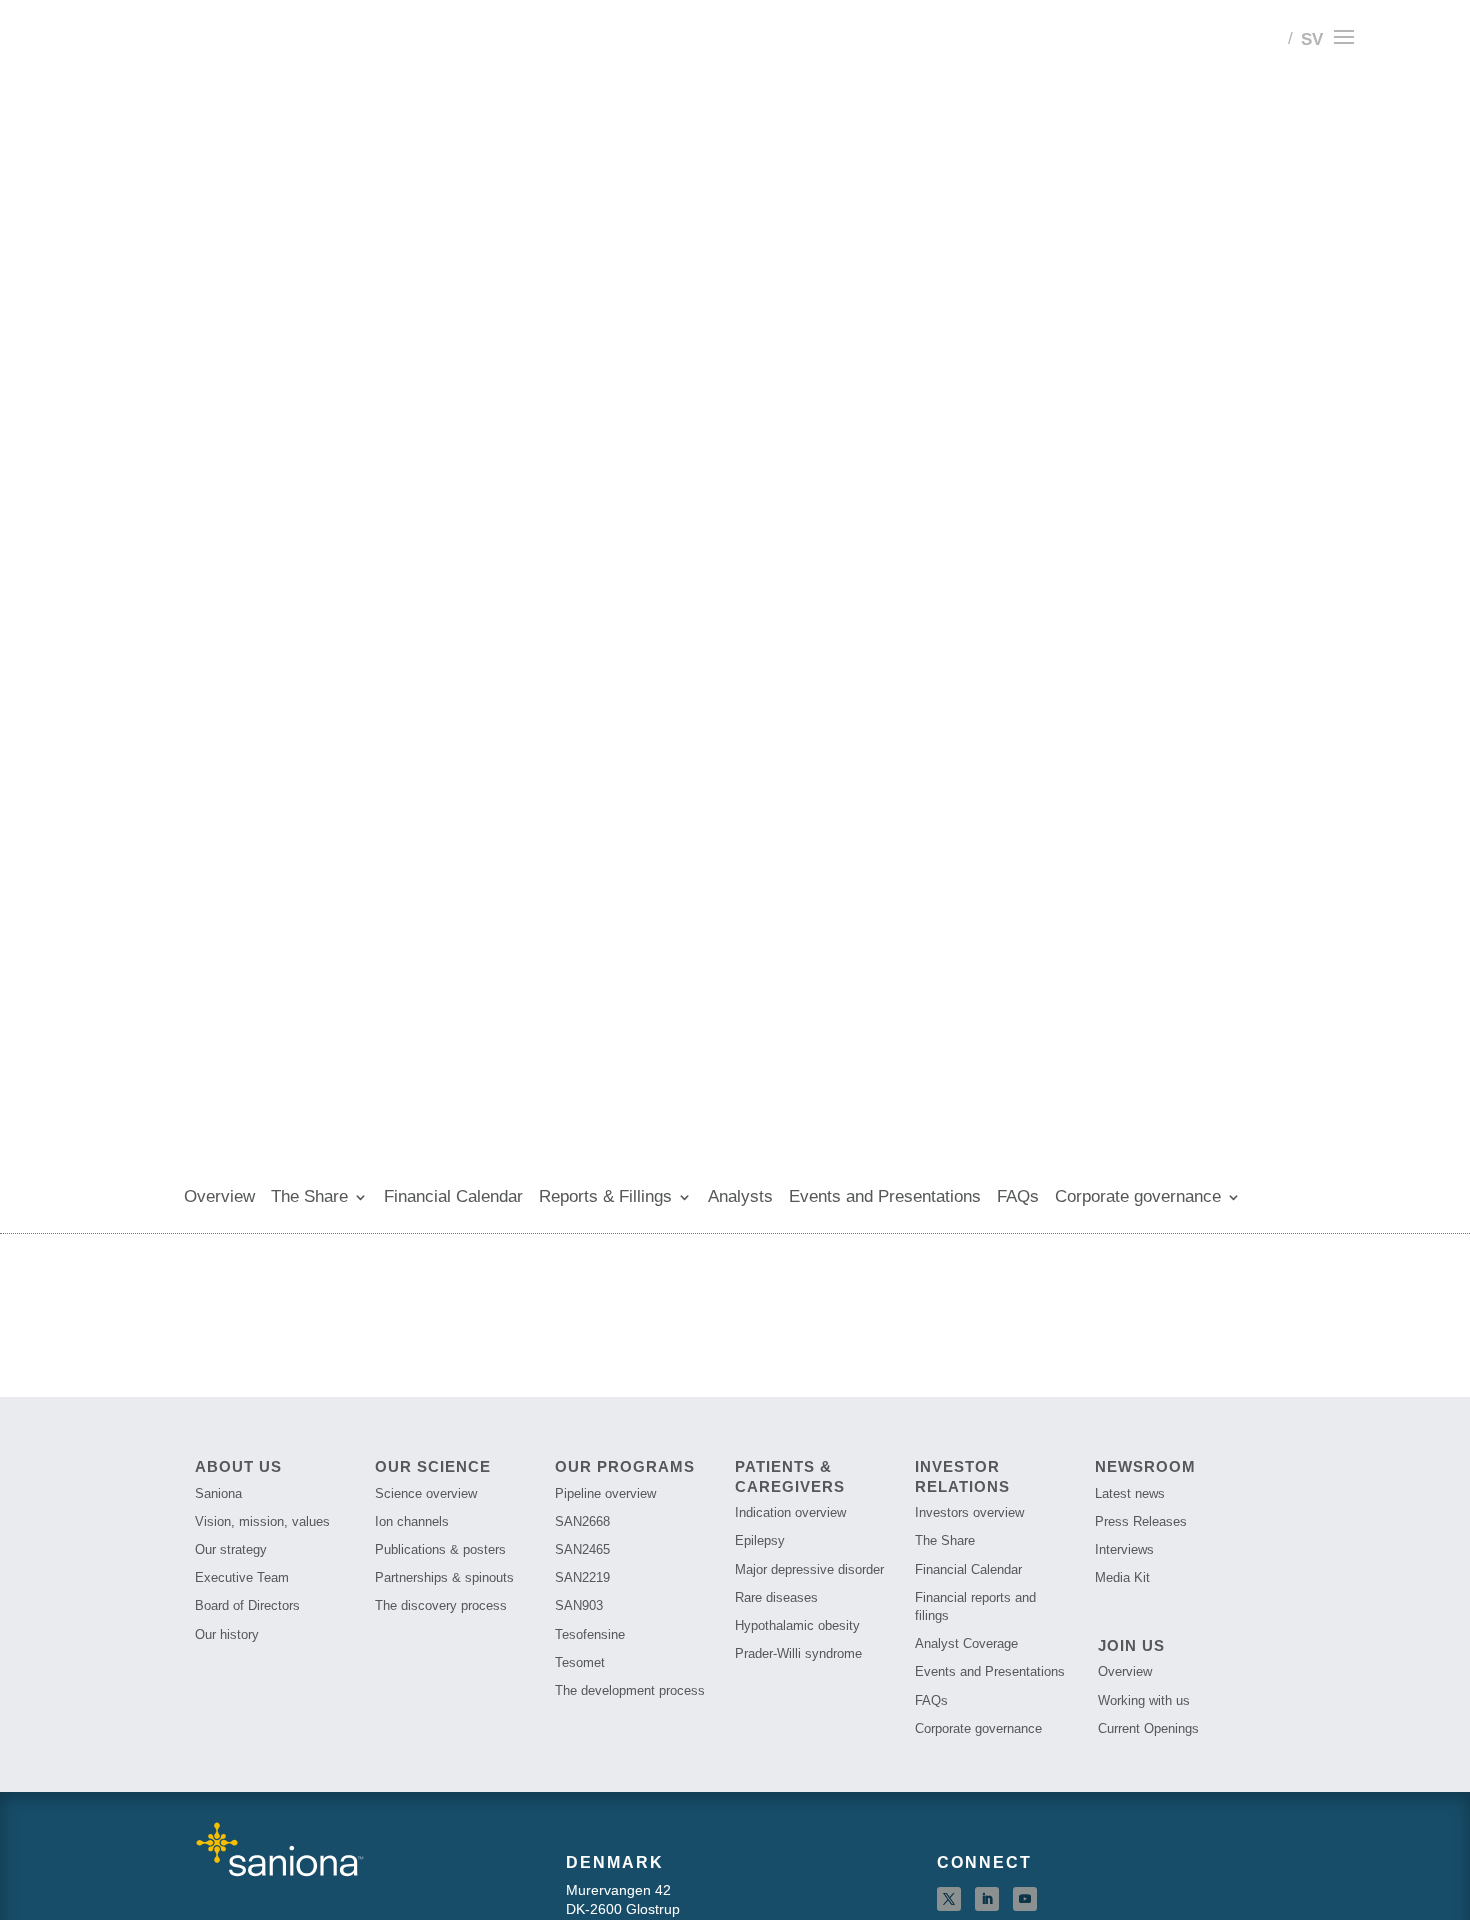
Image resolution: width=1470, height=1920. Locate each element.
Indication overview (790, 1512)
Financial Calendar (453, 1198)
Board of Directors (247, 1605)
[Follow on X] (949, 1899)
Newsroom (1145, 1466)
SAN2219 (582, 1577)
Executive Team (242, 1577)
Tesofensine (590, 1634)
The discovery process (441, 1605)
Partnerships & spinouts (444, 1577)
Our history (227, 1634)
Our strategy (231, 1549)
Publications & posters (440, 1549)
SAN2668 (582, 1521)
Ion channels (412, 1521)
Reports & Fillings (605, 1198)
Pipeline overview (605, 1493)
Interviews (1124, 1549)
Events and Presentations (885, 1198)
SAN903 (579, 1605)
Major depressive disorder (809, 1569)
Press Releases (1141, 1521)
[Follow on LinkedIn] (987, 1899)
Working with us (1144, 1700)
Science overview (426, 1493)
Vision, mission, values (262, 1521)
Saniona (218, 1493)
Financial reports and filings (975, 1606)
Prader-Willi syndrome (798, 1653)
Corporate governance (1138, 1198)
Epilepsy (760, 1540)
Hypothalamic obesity (797, 1625)
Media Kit (1122, 1577)
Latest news (1130, 1493)
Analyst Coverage (966, 1643)
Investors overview (969, 1512)
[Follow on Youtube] (1025, 1899)
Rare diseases (776, 1597)
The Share (309, 1198)
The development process (630, 1690)
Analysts (740, 1198)
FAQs (1018, 1198)
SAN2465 (582, 1549)
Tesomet (580, 1662)
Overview (219, 1198)
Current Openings (1148, 1728)
